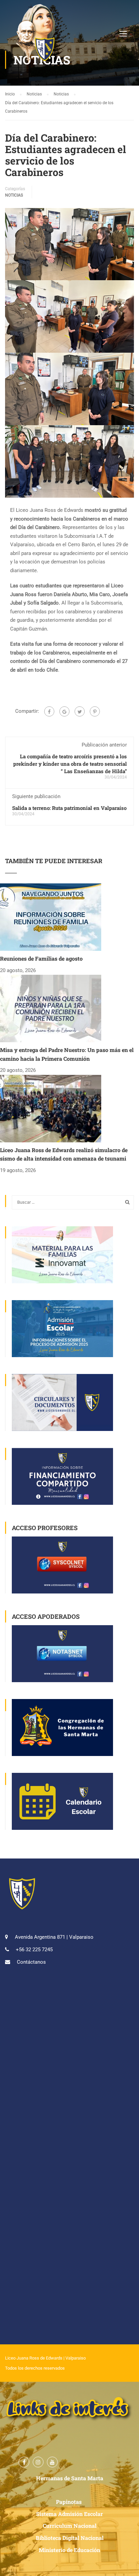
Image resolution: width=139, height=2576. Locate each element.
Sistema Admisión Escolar (69, 2514)
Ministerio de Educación (69, 2550)
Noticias (14, 195)
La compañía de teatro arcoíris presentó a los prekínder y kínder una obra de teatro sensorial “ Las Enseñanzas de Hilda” (70, 764)
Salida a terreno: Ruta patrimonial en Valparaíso (69, 808)
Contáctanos (31, 1962)
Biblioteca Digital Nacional (70, 2538)
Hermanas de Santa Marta (70, 2478)
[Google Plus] (64, 711)
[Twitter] (80, 711)
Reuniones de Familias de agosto (41, 958)
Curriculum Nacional (70, 2526)
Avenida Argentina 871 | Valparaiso (54, 1937)
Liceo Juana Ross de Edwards (34, 2358)
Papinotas (69, 2502)
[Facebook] (49, 711)
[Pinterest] (95, 711)
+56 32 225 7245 (34, 1950)
